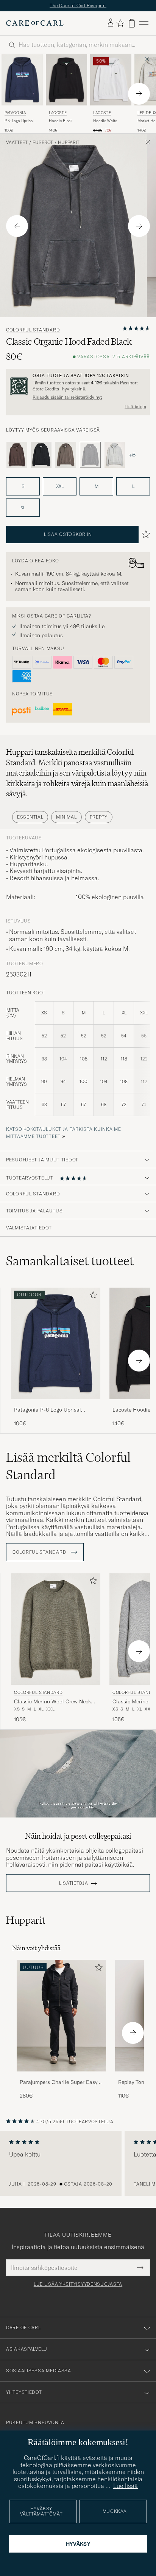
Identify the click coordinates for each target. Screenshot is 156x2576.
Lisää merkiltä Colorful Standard (68, 1466)
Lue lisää (126, 2486)
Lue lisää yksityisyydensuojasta (78, 2284)
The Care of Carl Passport (78, 5)
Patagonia (15, 113)
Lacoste (58, 113)
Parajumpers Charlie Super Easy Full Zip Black (58, 2082)
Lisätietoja (135, 407)
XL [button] (23, 507)
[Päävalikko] (144, 23)
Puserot (43, 142)
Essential (30, 817)
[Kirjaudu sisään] (111, 23)
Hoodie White (105, 121)
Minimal (66, 817)
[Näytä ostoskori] (132, 23)
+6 (132, 455)
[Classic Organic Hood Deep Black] (41, 455)
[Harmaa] (115, 455)
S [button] (23, 486)
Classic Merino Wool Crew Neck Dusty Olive (52, 1702)
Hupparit (69, 142)
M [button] (97, 486)
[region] (78, 2163)
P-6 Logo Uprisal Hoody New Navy (19, 121)
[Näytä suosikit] (120, 23)
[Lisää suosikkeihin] (92, 1297)
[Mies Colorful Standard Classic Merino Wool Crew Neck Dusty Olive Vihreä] (56, 1629)
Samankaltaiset (70, 1261)
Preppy (99, 817)
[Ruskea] (17, 455)
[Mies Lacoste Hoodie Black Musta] (66, 80)
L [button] (133, 486)
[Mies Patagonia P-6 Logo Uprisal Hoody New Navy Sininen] (22, 80)
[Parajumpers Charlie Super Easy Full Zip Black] (61, 2077)
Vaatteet (17, 142)
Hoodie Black (61, 121)
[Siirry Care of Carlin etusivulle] (35, 23)
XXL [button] (60, 486)
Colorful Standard (33, 330)
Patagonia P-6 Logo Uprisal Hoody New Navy (48, 1410)
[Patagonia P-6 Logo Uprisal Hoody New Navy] (56, 1404)
